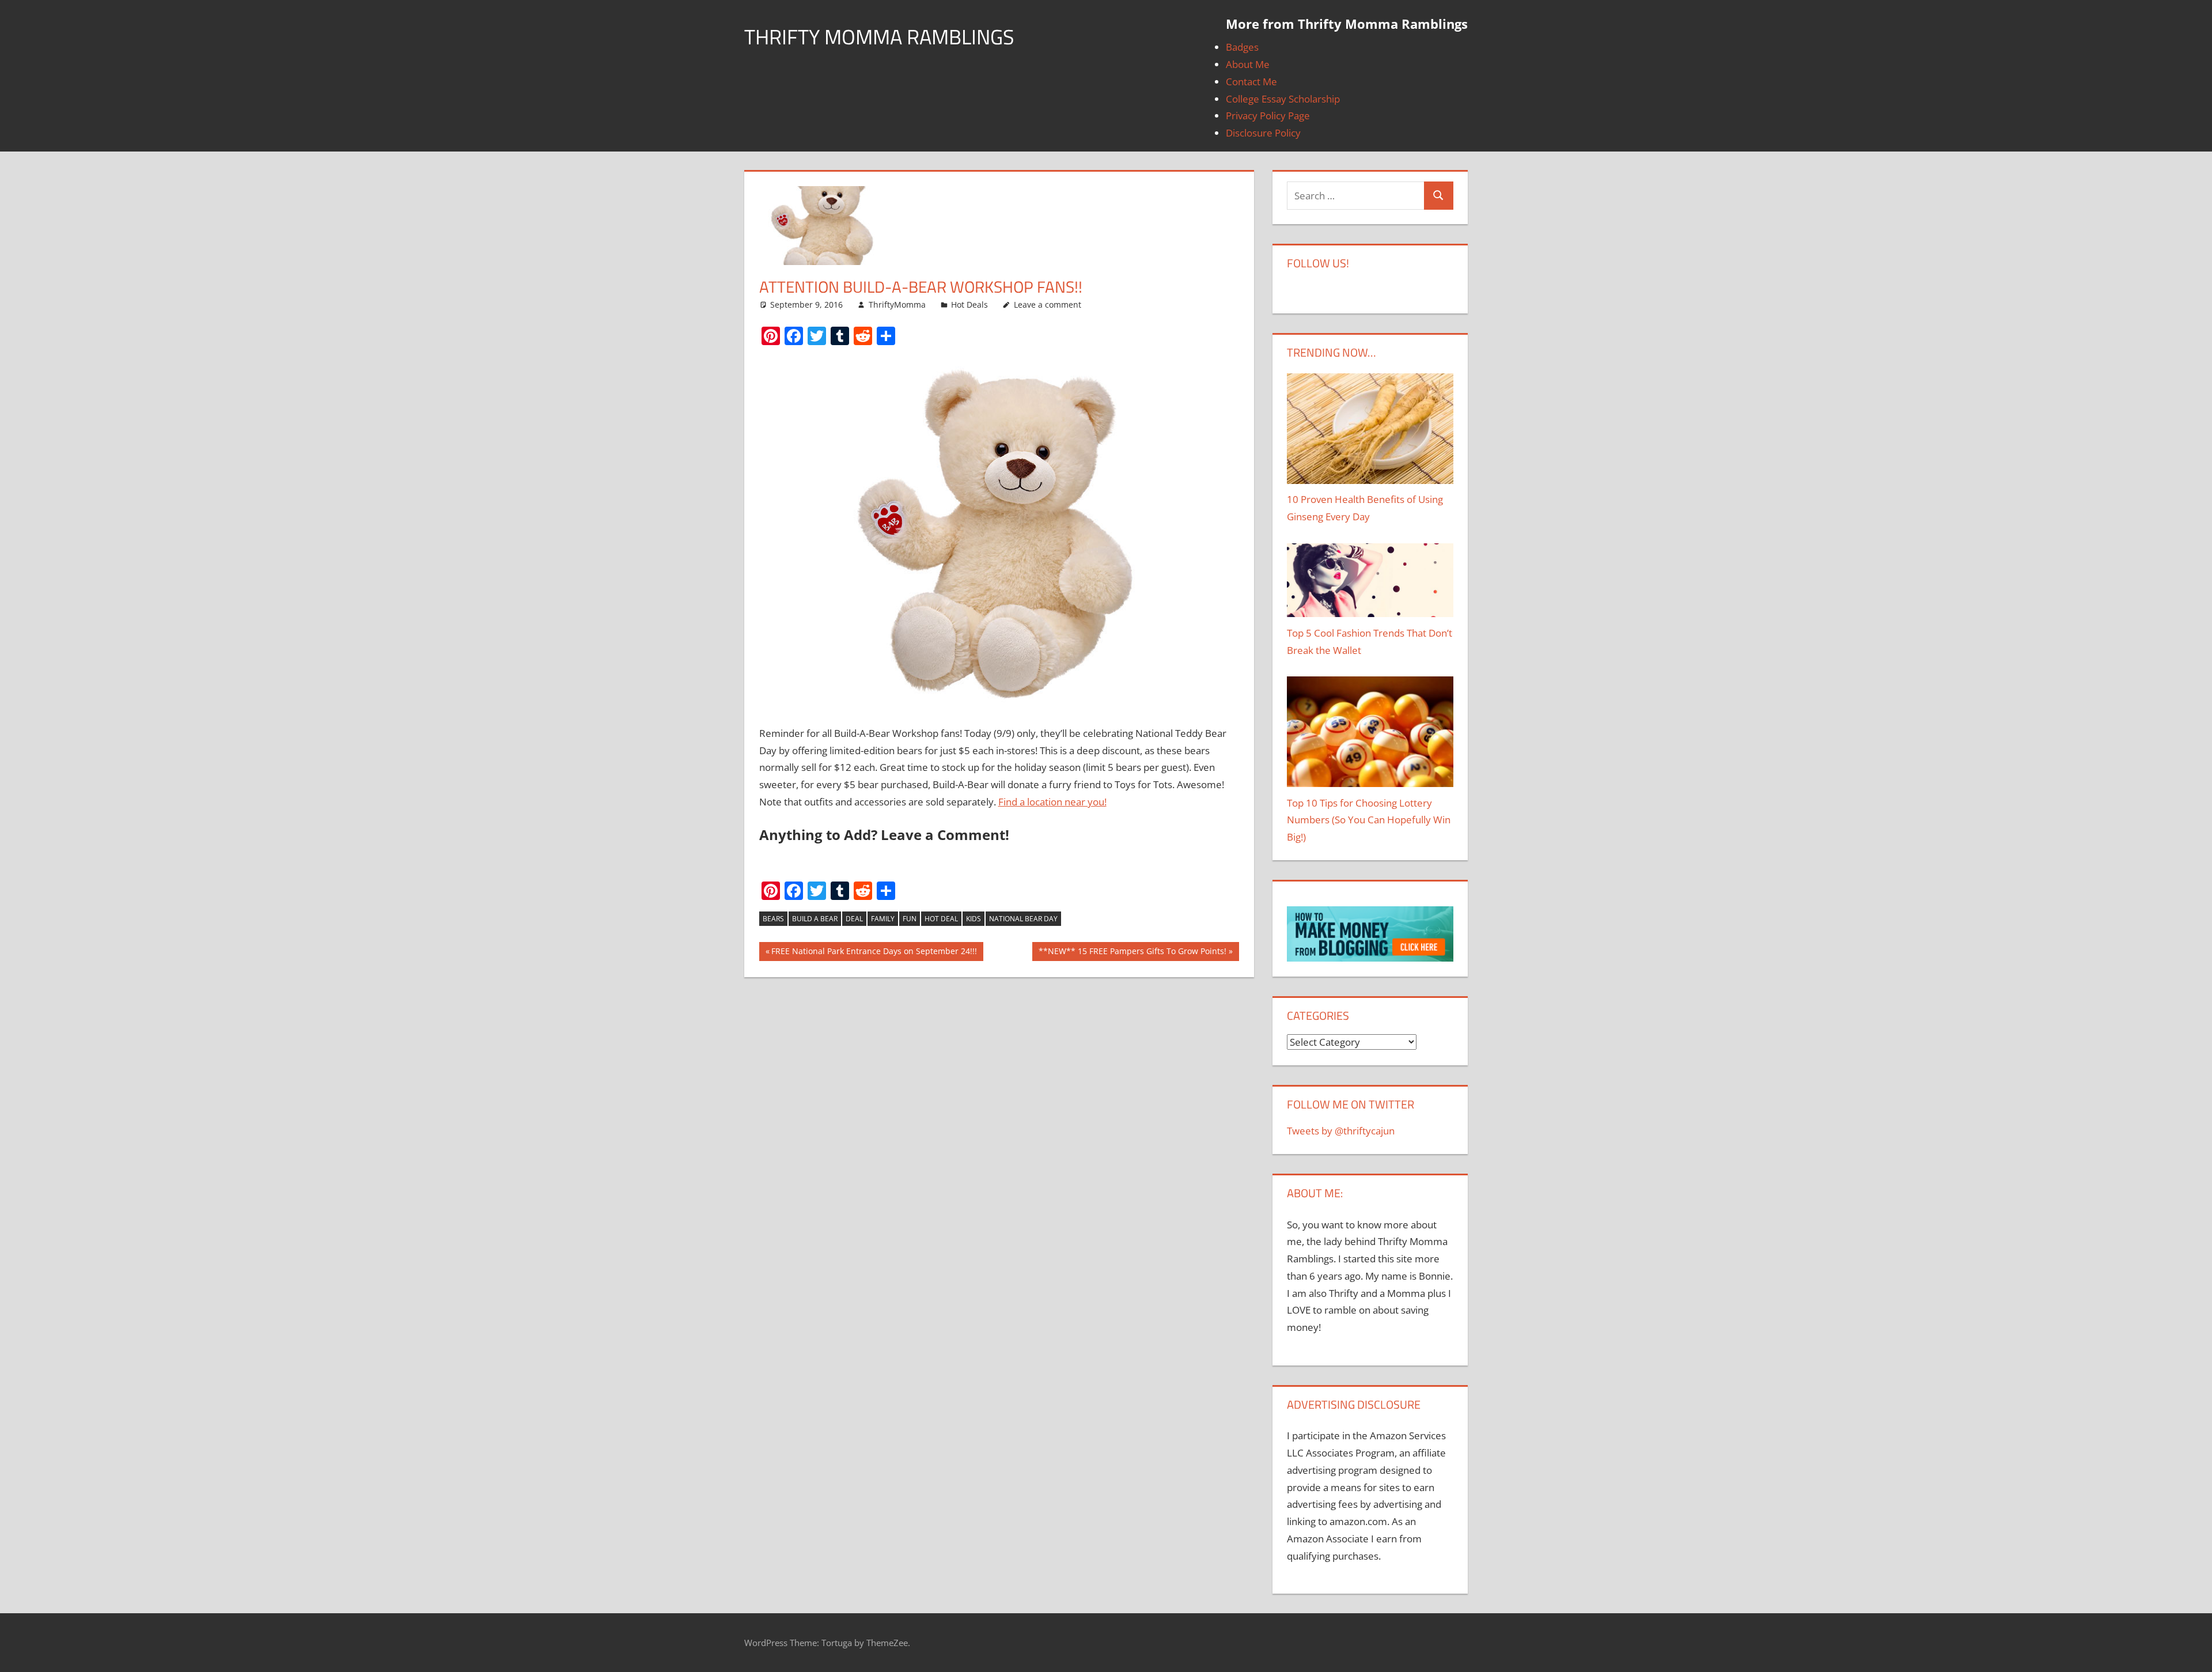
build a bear (815, 919)
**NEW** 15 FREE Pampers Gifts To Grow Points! (1132, 953)
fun (910, 919)
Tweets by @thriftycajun (1341, 1131)
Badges (1242, 47)
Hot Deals (969, 304)
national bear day (1023, 919)
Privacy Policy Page (1268, 116)
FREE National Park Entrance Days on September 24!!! (874, 953)
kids (974, 919)
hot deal (941, 919)
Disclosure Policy (1263, 133)
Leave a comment (1048, 304)
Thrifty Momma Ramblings (879, 37)
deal (854, 919)
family (883, 919)
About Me (1248, 64)
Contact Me (1251, 82)
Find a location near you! (1052, 802)
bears (773, 919)
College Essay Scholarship (1283, 99)
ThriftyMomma (897, 304)
